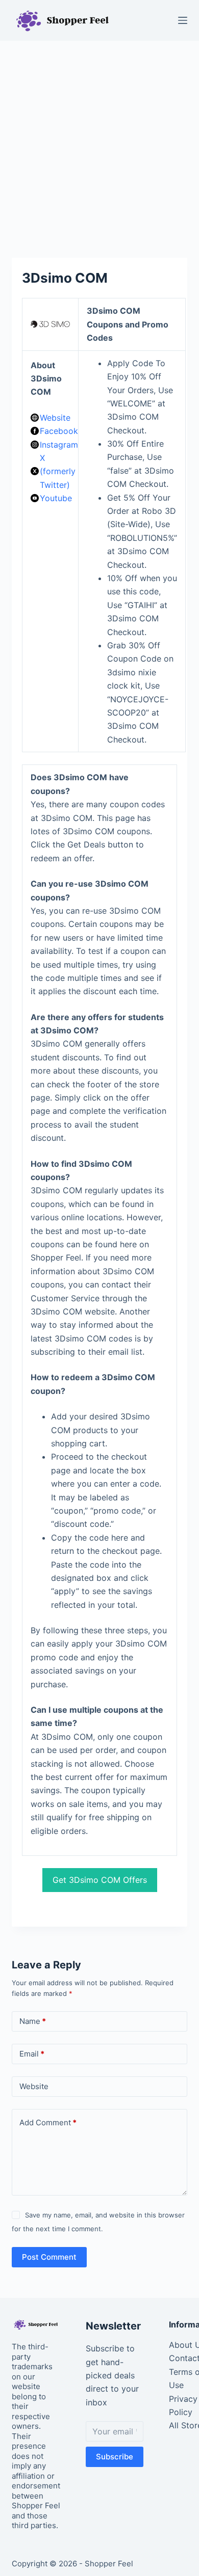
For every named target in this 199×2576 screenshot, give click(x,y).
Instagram (59, 445)
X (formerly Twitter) (58, 471)
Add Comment (48, 2122)
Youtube (56, 498)
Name (33, 2021)
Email (32, 2054)
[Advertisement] (99, 144)
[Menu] (183, 20)
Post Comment (49, 2257)
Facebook (59, 431)
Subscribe (115, 2457)
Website (55, 418)
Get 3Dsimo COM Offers (100, 1880)
